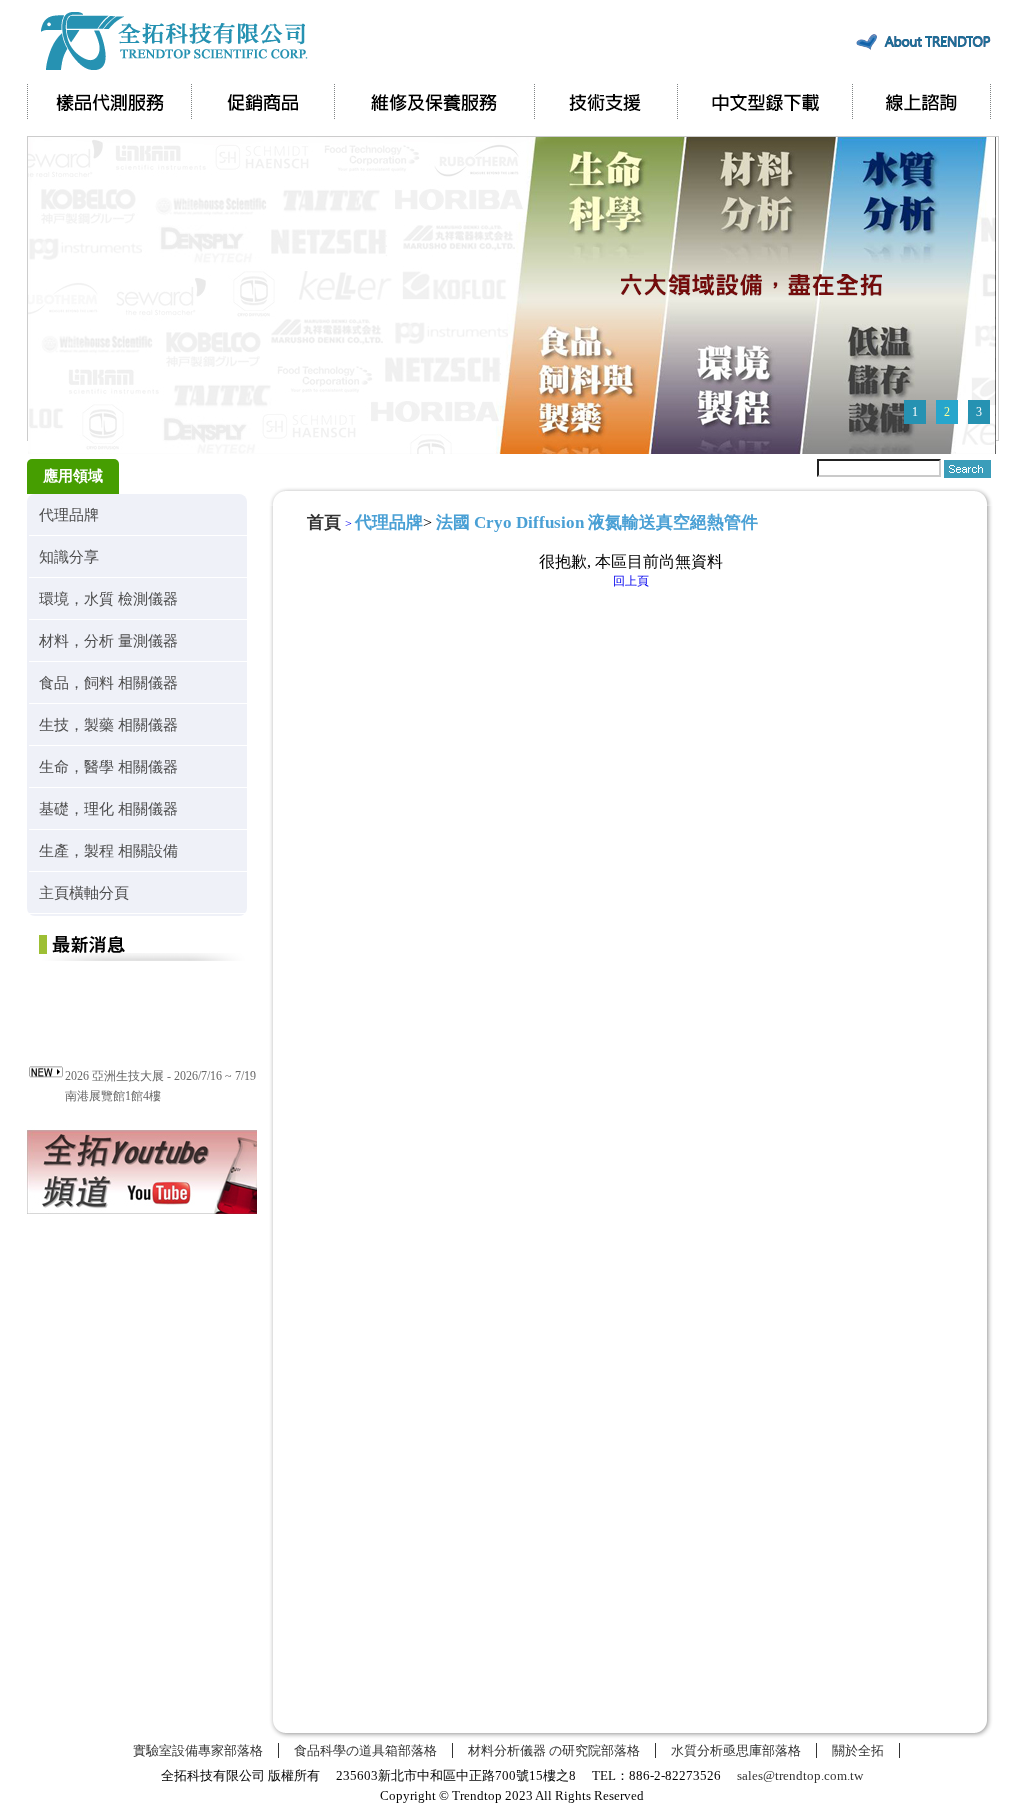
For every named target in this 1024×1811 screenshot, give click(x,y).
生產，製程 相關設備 (108, 850)
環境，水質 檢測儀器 (108, 598)
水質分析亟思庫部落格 (736, 1750)
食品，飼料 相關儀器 (108, 682)
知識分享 (69, 556)
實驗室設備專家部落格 (198, 1750)
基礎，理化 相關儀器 (108, 808)
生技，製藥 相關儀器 (108, 724)
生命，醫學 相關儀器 (108, 766)
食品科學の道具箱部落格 (365, 1750)
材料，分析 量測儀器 (108, 640)
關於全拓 (858, 1750)
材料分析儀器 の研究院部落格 (554, 1750)
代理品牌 (69, 514)
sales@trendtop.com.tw (800, 1775)
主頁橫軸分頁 (84, 892)
